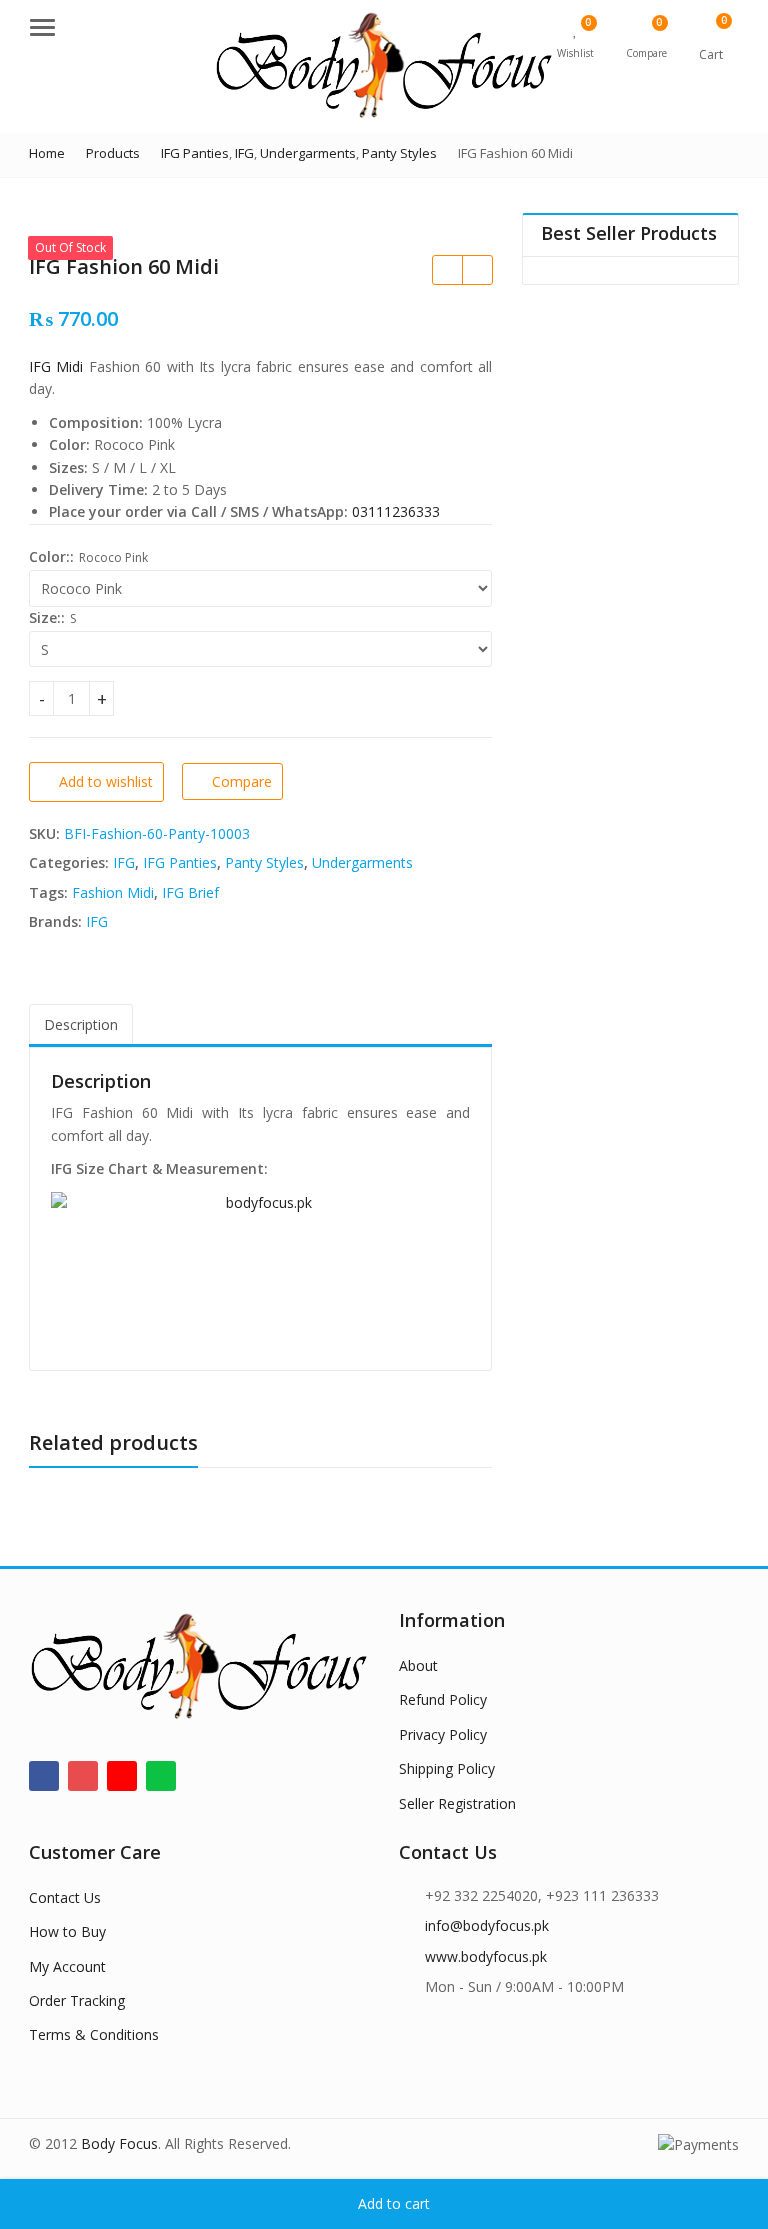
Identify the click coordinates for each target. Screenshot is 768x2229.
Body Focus (119, 2143)
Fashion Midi (113, 892)
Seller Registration (457, 1803)
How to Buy (67, 1931)
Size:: (47, 617)
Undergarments (362, 862)
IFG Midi (56, 366)
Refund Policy (443, 1699)
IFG (124, 862)
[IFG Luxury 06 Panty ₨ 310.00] (447, 270)
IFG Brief (190, 892)
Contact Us (65, 1897)
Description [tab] (81, 1024)
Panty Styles (264, 862)
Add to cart (394, 2203)
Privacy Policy (443, 1734)
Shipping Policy (447, 1768)
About (418, 1665)
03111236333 (396, 511)
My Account (67, 1966)
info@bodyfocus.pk (487, 1925)
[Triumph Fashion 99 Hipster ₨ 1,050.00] (477, 270)
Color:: (51, 556)
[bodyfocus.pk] (260, 1270)
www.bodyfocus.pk (486, 1956)
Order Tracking (77, 2000)
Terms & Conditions (94, 2034)
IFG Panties (180, 862)
